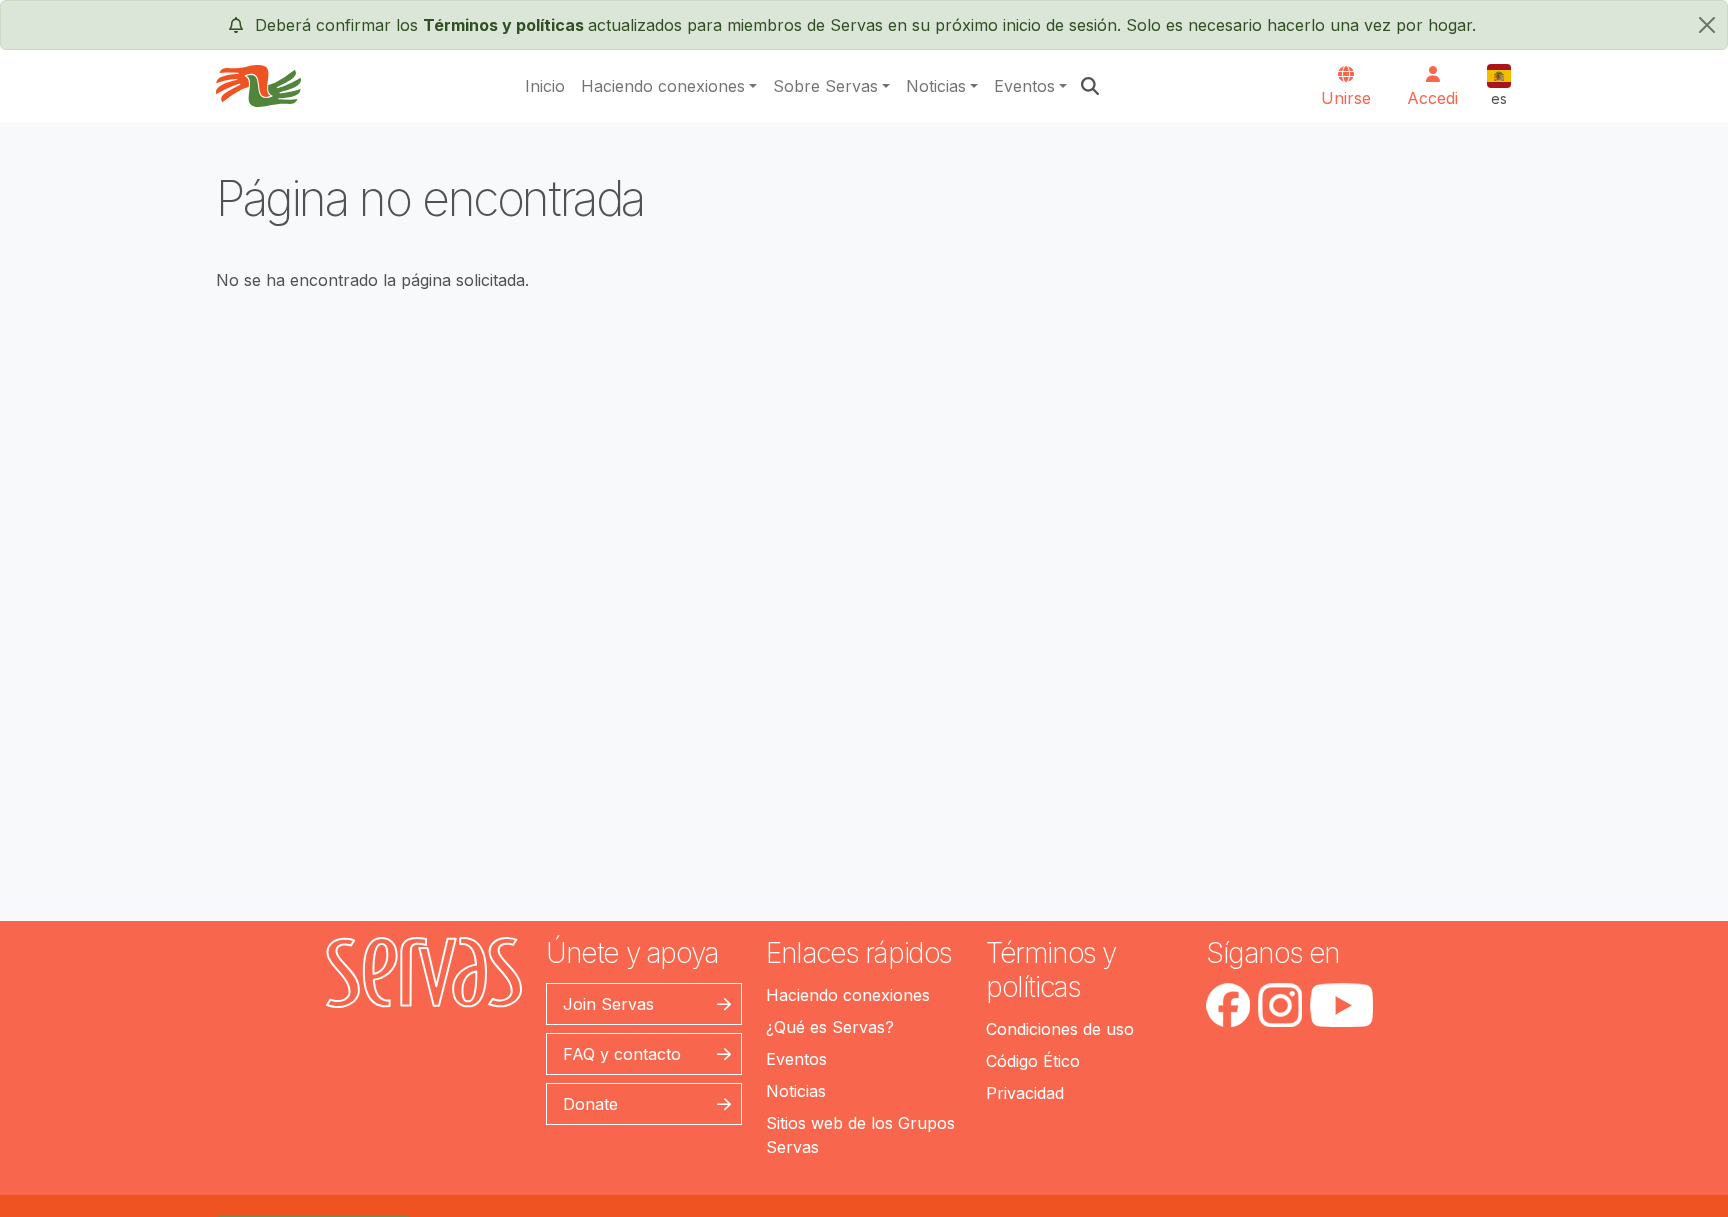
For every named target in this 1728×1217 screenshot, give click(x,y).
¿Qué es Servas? (830, 1027)
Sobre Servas (825, 86)
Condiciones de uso (1060, 1029)
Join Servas (608, 1004)
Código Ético (1033, 1061)
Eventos (1024, 86)
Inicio (545, 86)
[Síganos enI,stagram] (1280, 1005)
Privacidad (1025, 1093)
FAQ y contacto (622, 1054)
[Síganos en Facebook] (1228, 1005)
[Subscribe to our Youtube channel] (1341, 1005)
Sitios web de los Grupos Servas (860, 1135)
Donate (590, 1104)
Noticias (936, 86)
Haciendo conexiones (663, 86)
